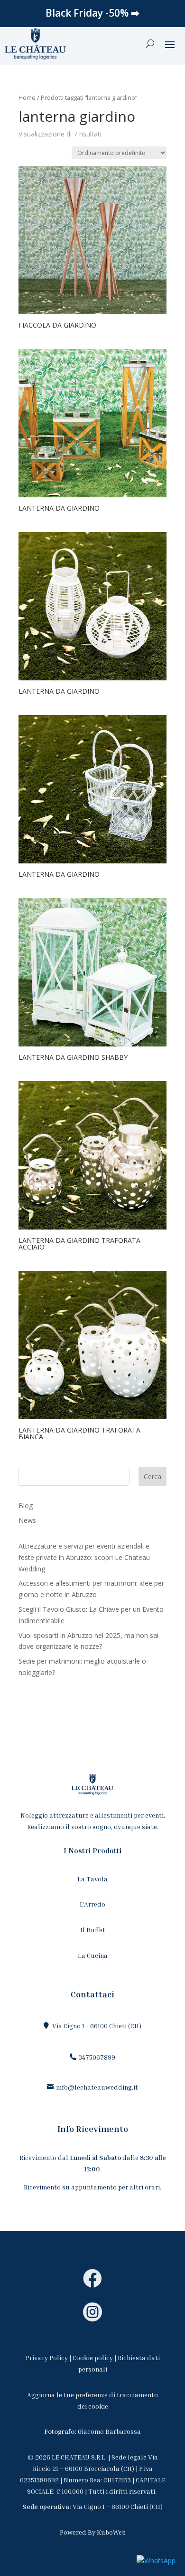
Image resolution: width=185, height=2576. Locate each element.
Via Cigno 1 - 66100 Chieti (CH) (97, 2026)
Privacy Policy (47, 2358)
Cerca (153, 1477)
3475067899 (97, 2057)
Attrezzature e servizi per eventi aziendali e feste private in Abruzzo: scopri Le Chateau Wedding (84, 1557)
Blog (26, 1506)
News (27, 1520)
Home (27, 97)
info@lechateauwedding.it (97, 2087)
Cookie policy (93, 2358)
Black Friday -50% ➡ (92, 13)
